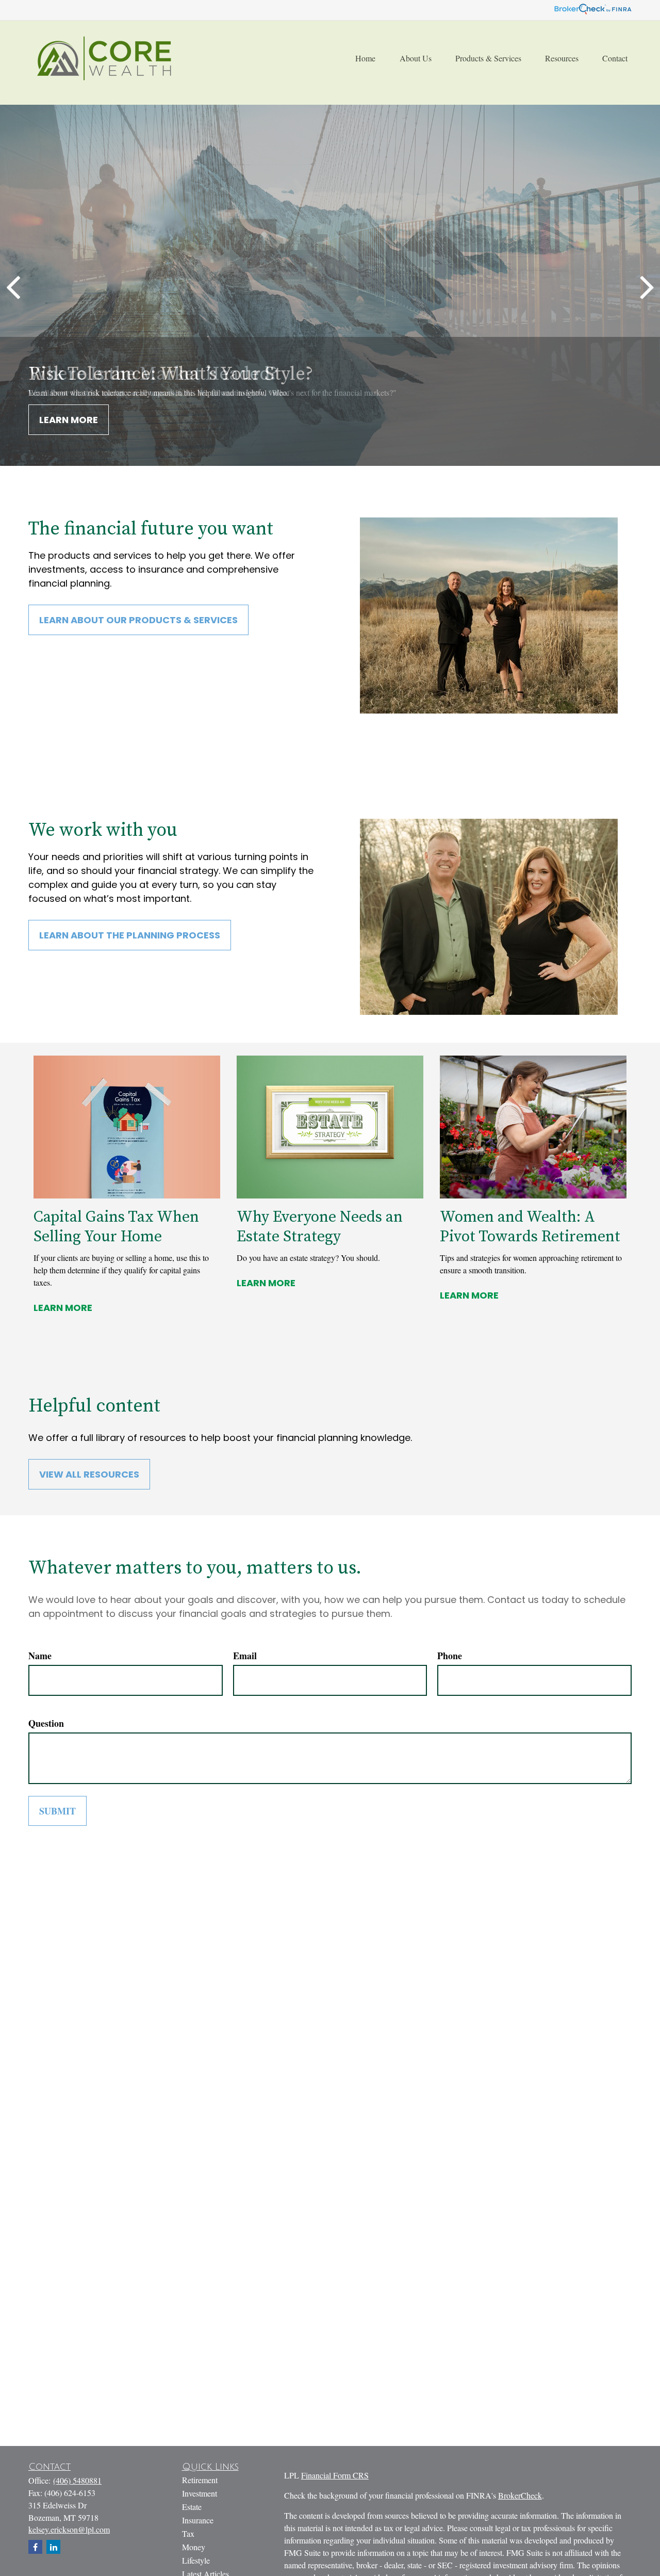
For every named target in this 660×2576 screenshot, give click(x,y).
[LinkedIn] (53, 2547)
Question (46, 1723)
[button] (365, 58)
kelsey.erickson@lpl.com (69, 2529)
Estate (192, 2507)
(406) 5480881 (77, 2480)
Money (194, 2547)
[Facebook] (35, 2547)
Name (40, 1656)
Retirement (200, 2480)
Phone (450, 1656)
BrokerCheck (520, 2495)
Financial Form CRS (335, 2475)
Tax (188, 2533)
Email (245, 1656)
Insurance (198, 2520)
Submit (57, 1811)
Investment (200, 2493)
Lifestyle (196, 2560)
